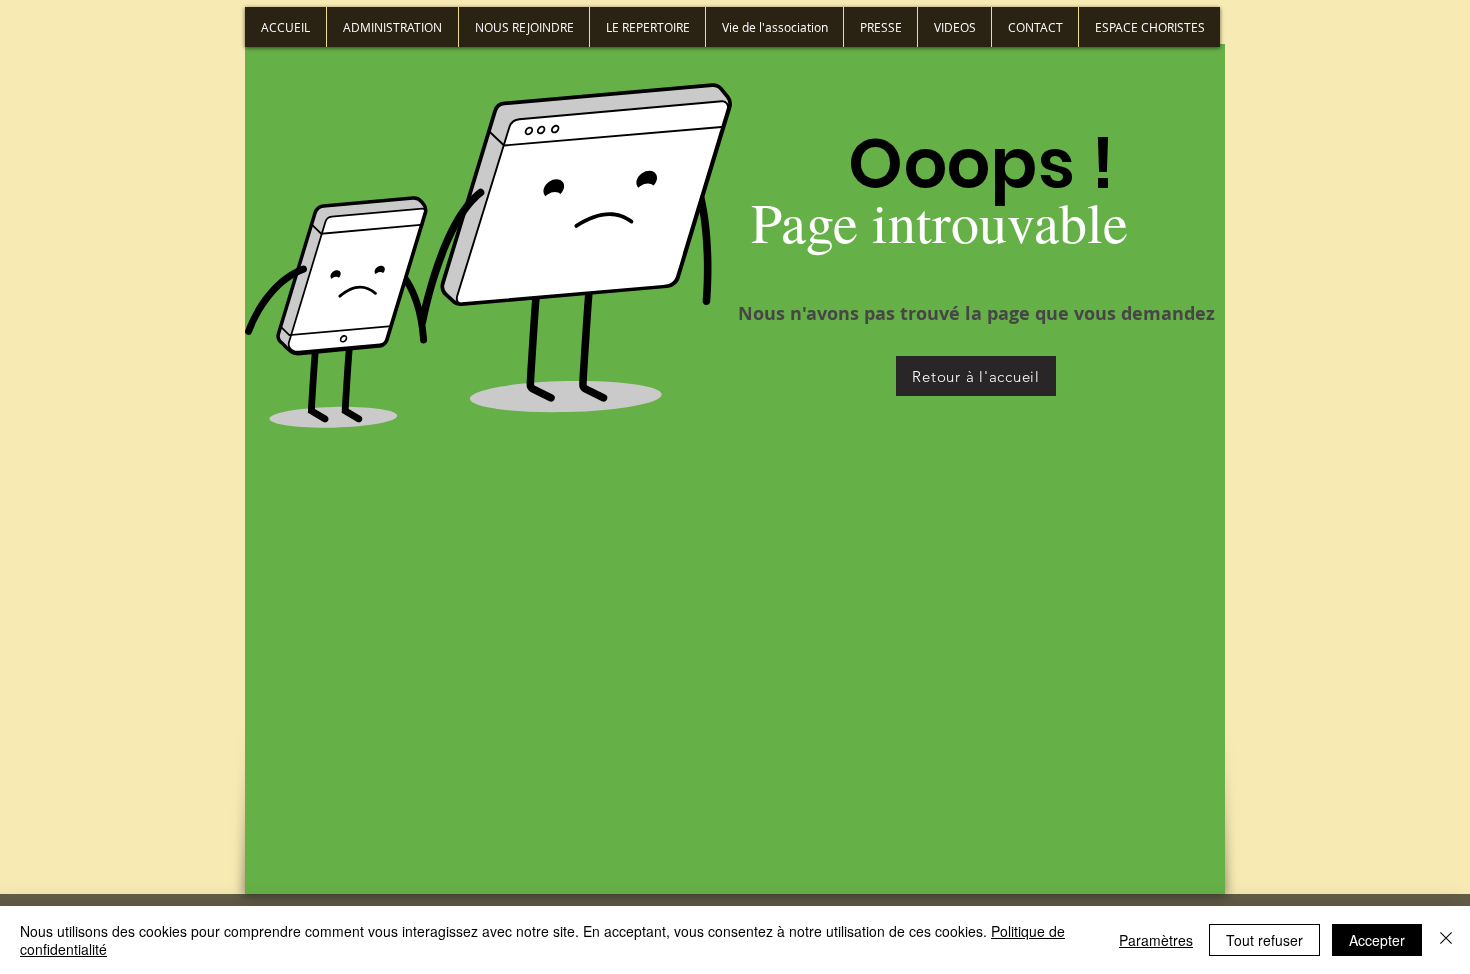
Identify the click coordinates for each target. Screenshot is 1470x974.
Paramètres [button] (1156, 940)
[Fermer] (1446, 940)
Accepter (1377, 940)
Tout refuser (1264, 940)
